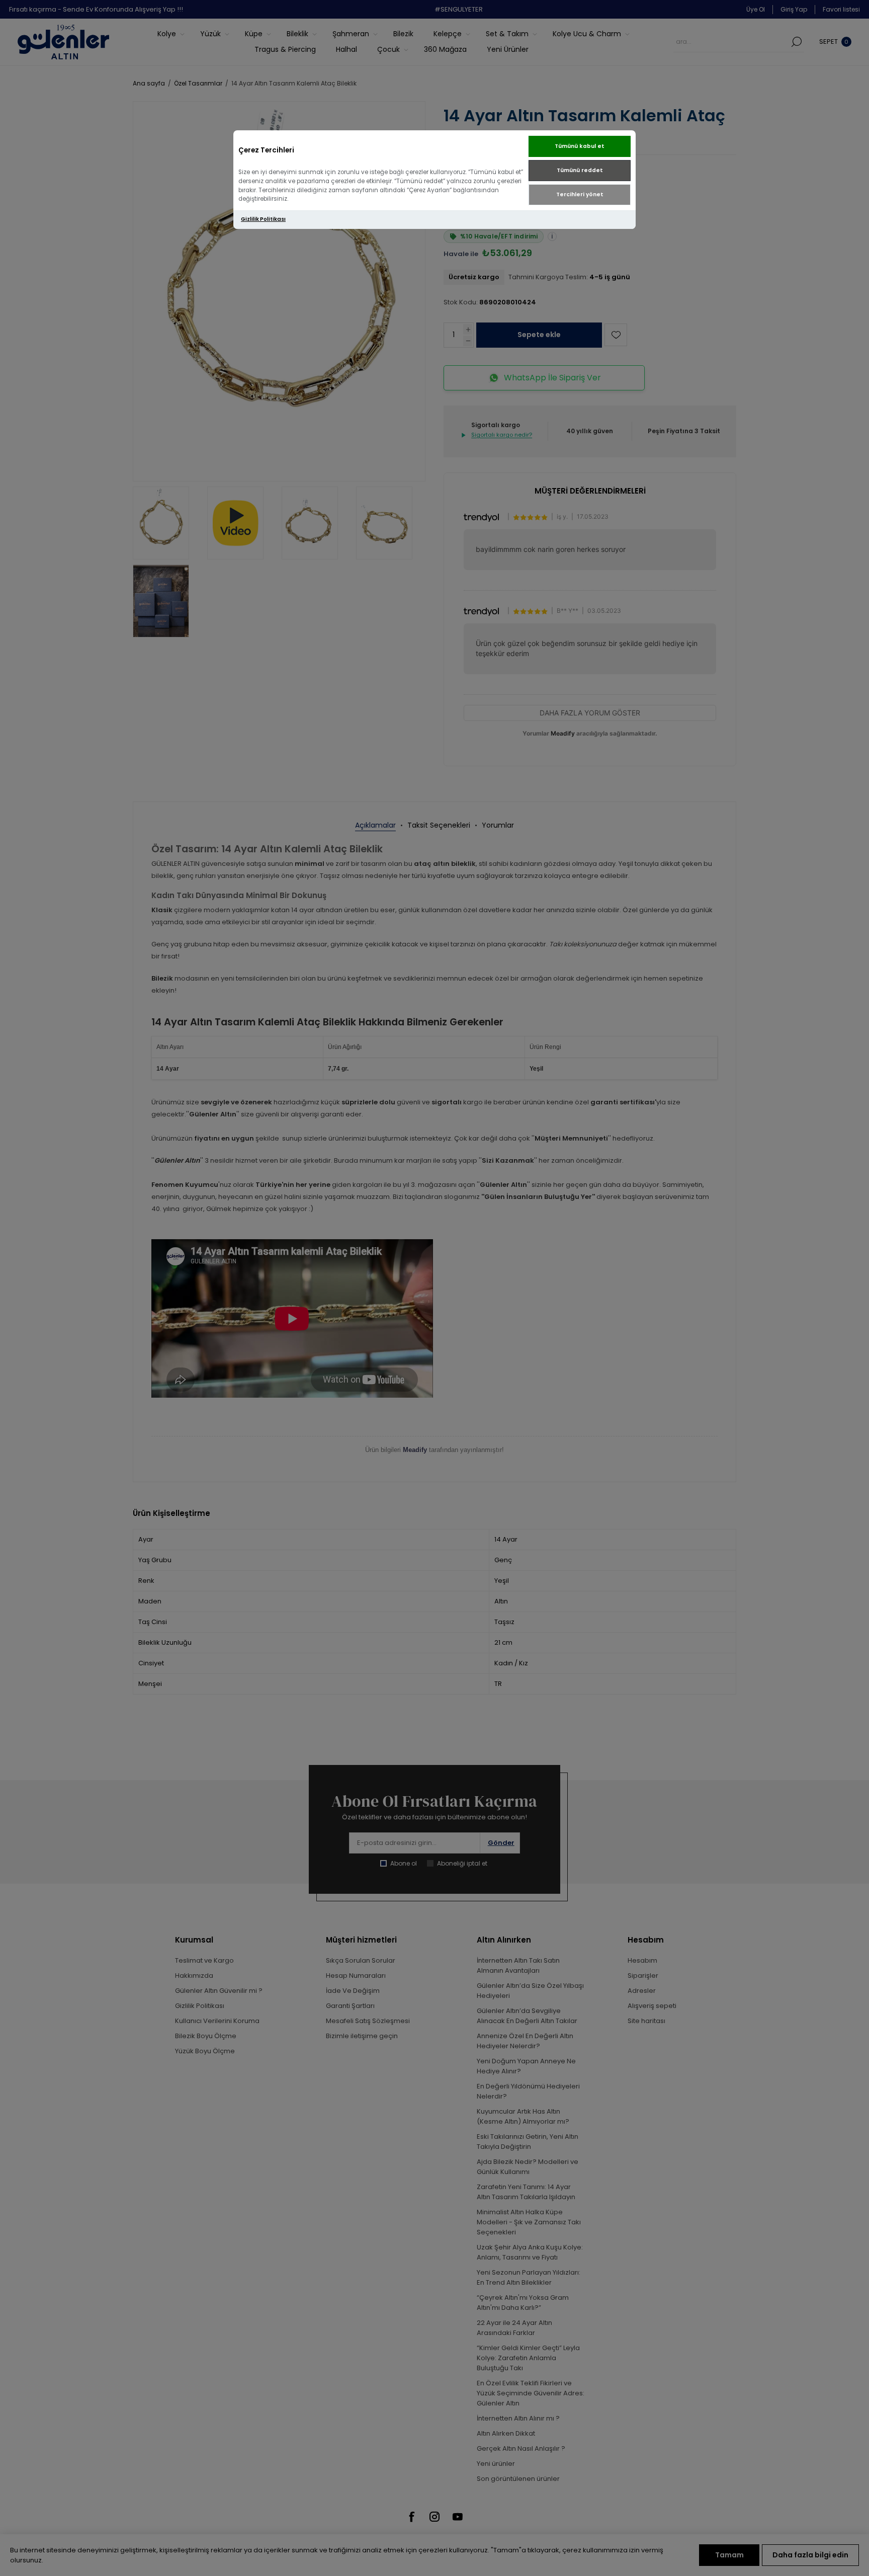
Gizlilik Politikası (263, 219)
